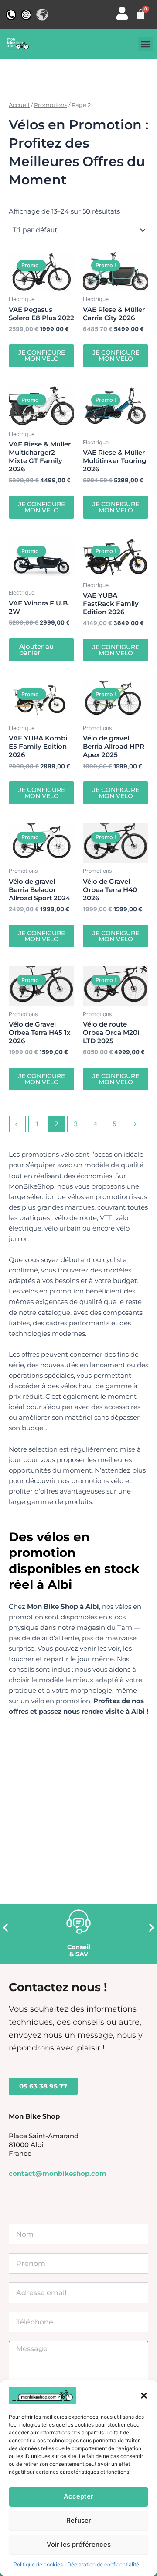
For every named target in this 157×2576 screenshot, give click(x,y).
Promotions (51, 105)
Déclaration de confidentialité (103, 2564)
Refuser (79, 2520)
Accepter (78, 2496)
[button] (144, 2396)
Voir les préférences (79, 2544)
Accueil (19, 105)
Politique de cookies (38, 2564)
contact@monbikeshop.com (58, 2174)
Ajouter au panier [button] (36, 650)
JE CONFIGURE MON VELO (42, 356)
